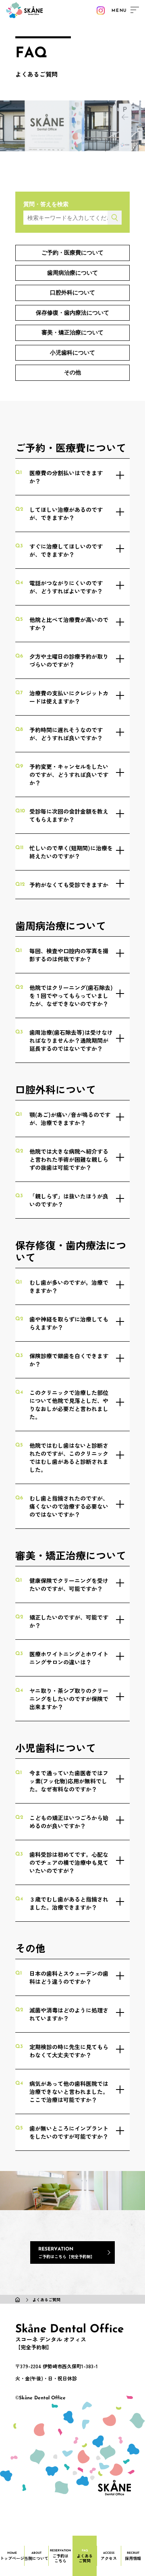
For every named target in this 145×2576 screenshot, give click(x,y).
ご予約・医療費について (72, 253)
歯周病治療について (72, 273)
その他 (72, 372)
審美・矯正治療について (72, 332)
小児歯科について (72, 353)
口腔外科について (72, 292)
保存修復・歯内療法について (72, 313)
